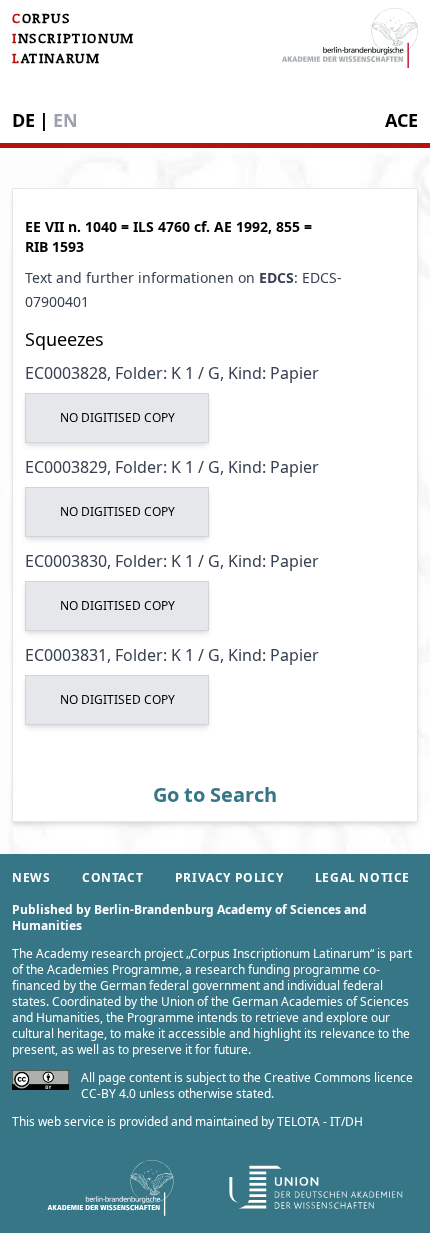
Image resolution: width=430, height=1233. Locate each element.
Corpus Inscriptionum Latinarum (280, 953)
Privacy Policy (229, 877)
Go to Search (215, 794)
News (31, 877)
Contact (112, 877)
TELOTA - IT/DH (320, 1121)
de (23, 120)
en (65, 120)
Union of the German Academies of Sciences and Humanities (210, 1009)
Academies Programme (113, 969)
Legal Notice (362, 877)
